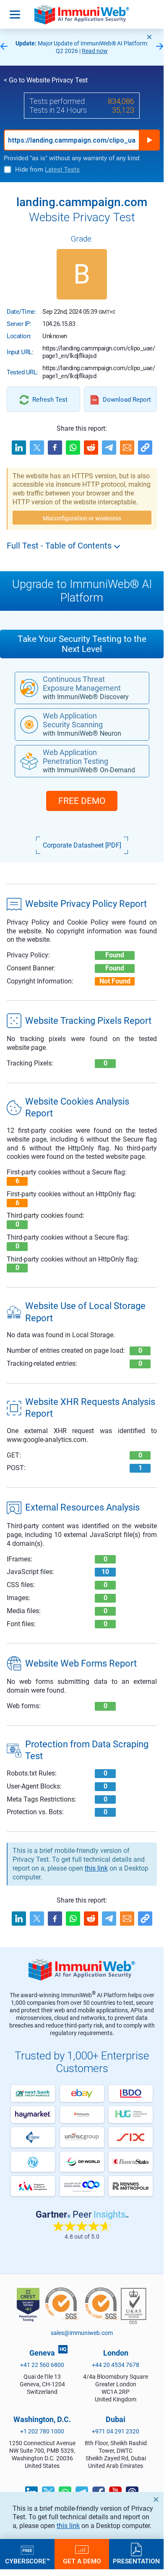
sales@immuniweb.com (82, 2333)
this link (68, 2526)
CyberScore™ (27, 2561)
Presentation (136, 2561)
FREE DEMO (82, 801)
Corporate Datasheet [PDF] (82, 845)
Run (149, 140)
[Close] (149, 37)
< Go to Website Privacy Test (46, 80)
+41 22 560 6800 (42, 2365)
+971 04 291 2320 (116, 2431)
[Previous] (4, 47)
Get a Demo (82, 2561)
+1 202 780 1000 (42, 2431)
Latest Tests (62, 170)
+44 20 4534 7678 (116, 2365)
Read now (95, 51)
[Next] (160, 47)
